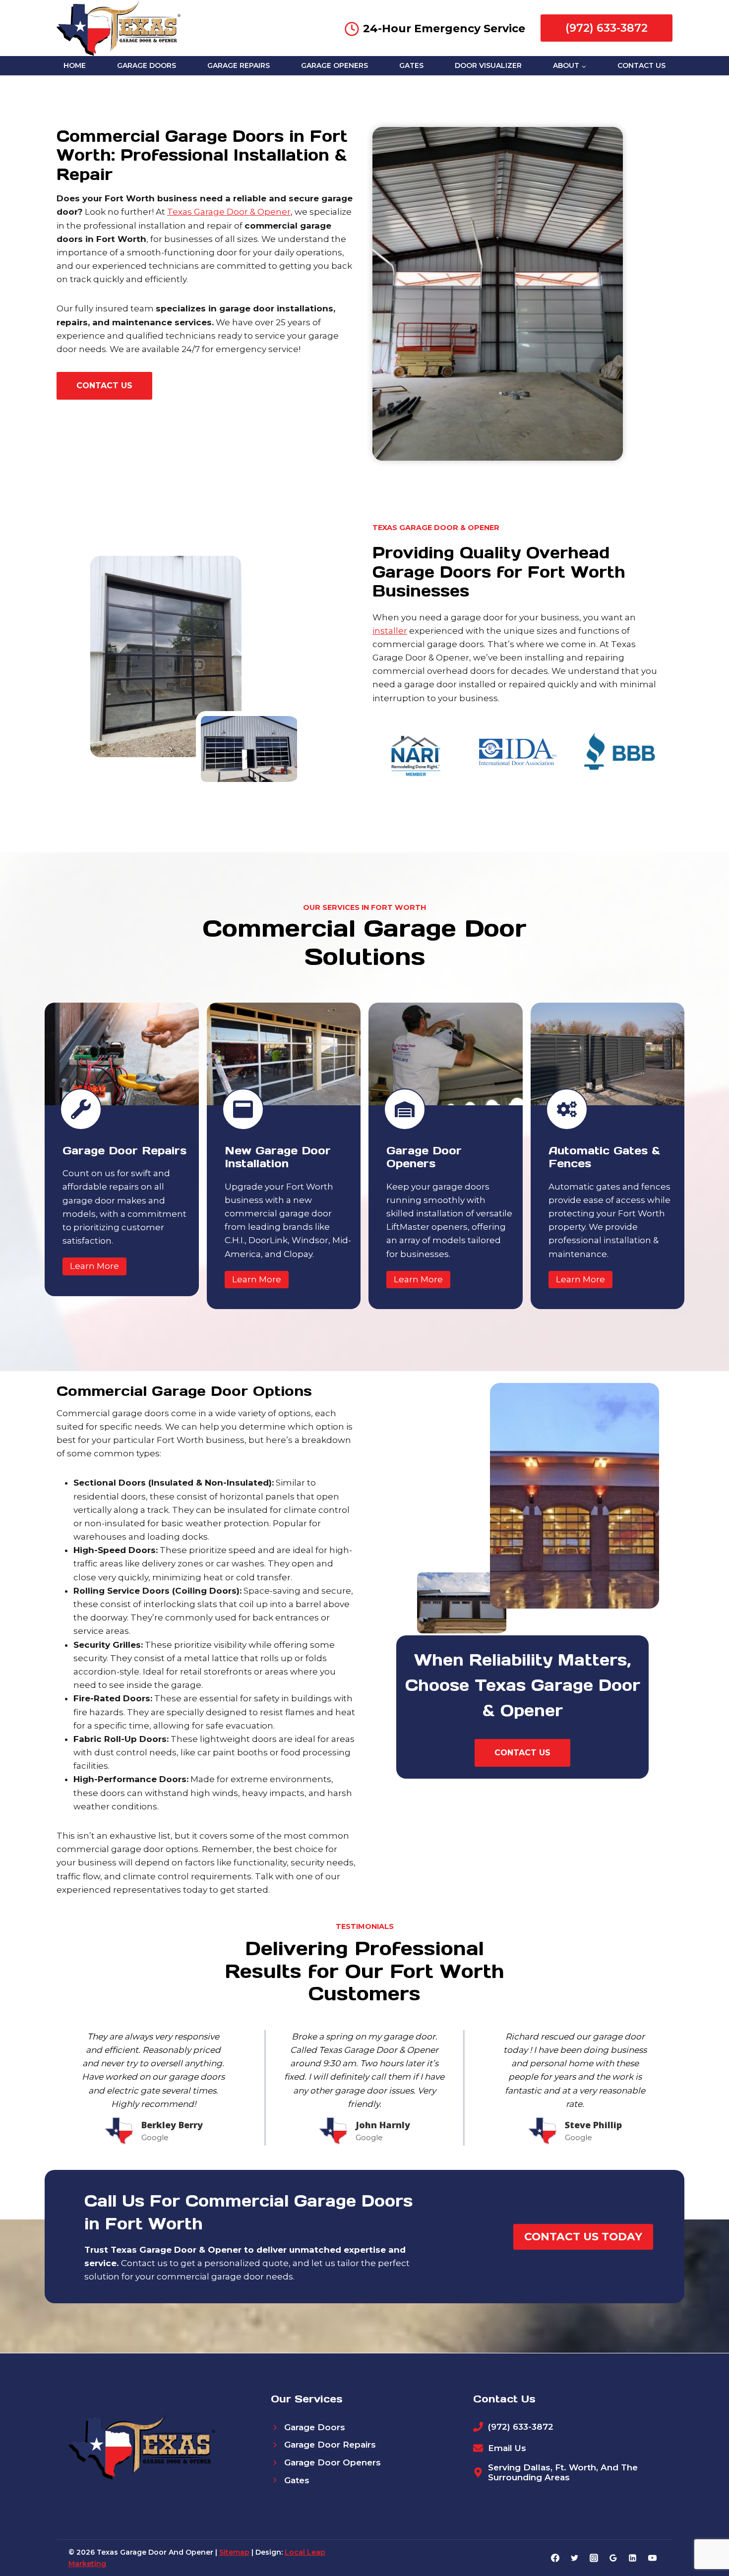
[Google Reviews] (613, 2558)
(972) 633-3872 (607, 28)
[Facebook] (555, 2558)
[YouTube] (652, 2558)
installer (390, 631)
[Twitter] (575, 2558)
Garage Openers (334, 65)
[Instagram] (594, 2558)
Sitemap (234, 2552)
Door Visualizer (488, 65)
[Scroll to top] (704, 2537)
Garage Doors (147, 65)
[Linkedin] (633, 2558)
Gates (411, 65)
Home (75, 65)
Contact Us (641, 65)
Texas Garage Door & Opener (229, 212)
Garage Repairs (239, 65)
